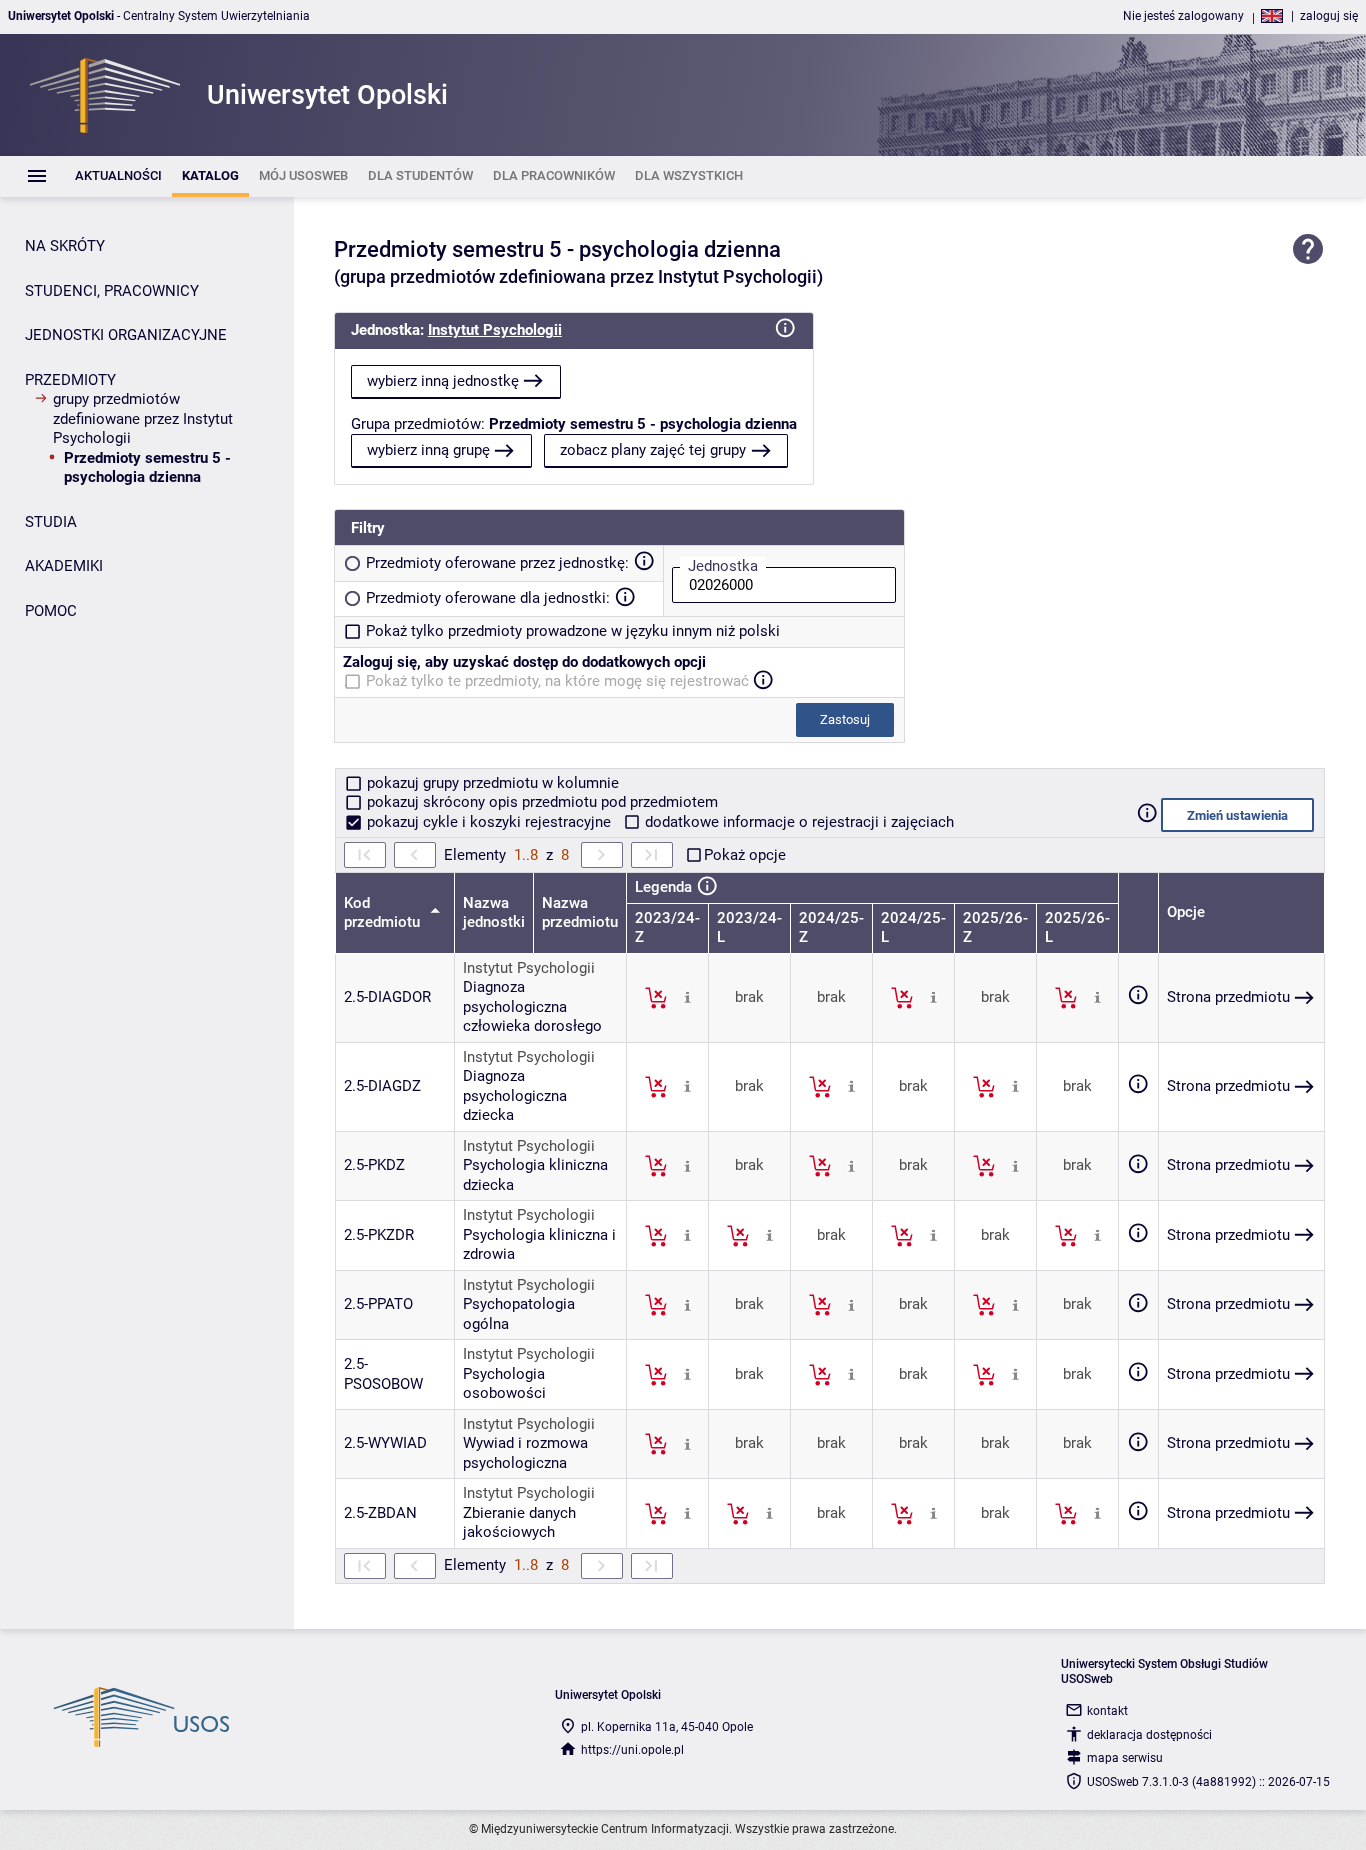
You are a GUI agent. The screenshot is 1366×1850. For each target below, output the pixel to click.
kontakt (1107, 1711)
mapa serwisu (1125, 1758)
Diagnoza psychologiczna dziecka (515, 1095)
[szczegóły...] (687, 997)
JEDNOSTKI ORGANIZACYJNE (126, 335)
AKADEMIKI (64, 566)
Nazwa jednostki (494, 913)
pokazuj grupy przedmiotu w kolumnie (491, 783)
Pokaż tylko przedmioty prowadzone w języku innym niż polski (573, 631)
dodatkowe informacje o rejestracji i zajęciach (797, 822)
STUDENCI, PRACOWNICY (112, 291)
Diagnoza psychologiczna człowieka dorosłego (532, 1006)
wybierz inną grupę (428, 450)
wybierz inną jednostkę (443, 381)
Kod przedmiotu (384, 913)
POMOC (51, 611)
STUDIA (51, 522)
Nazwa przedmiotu (580, 913)
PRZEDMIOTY (70, 380)
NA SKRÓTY (65, 246)
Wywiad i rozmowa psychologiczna (525, 1453)
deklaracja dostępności (1149, 1735)
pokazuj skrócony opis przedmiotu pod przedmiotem (540, 802)
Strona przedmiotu (1228, 997)
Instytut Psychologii (495, 330)
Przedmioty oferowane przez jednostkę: (497, 563)
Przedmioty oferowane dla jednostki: (488, 598)
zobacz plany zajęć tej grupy (653, 450)
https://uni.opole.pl (632, 1750)
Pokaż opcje (745, 855)
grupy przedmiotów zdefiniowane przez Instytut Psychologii (143, 418)
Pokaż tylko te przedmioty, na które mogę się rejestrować (557, 681)
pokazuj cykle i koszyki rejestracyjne (489, 822)
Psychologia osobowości (504, 1384)
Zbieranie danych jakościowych (519, 1523)
